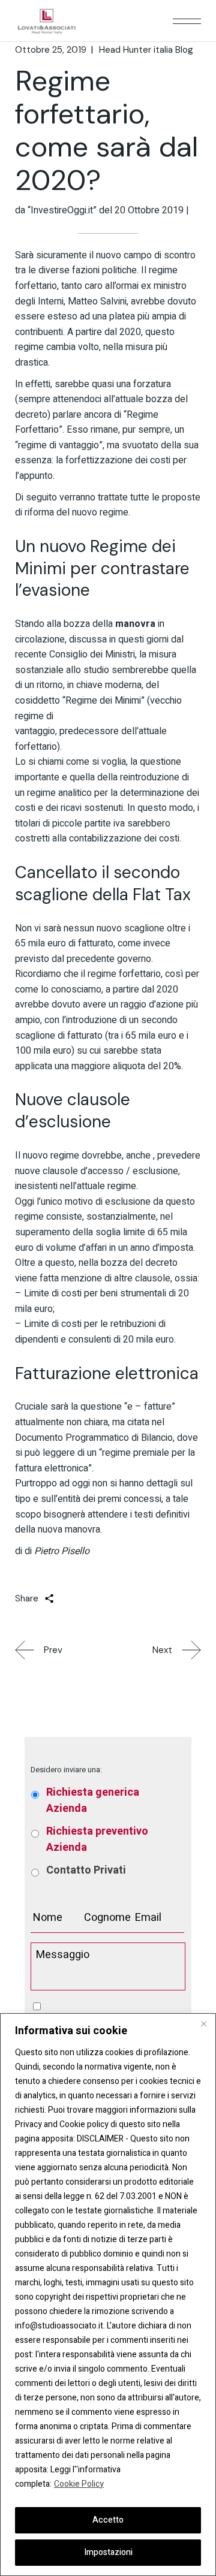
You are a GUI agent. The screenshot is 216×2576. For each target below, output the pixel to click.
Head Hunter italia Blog (146, 50)
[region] (108, 2295)
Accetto (108, 2520)
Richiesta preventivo (97, 1839)
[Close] (203, 2023)
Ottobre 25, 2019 (51, 50)
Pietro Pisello (62, 1551)
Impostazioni (108, 2552)
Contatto (86, 1870)
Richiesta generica (93, 1800)
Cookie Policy (79, 2484)
